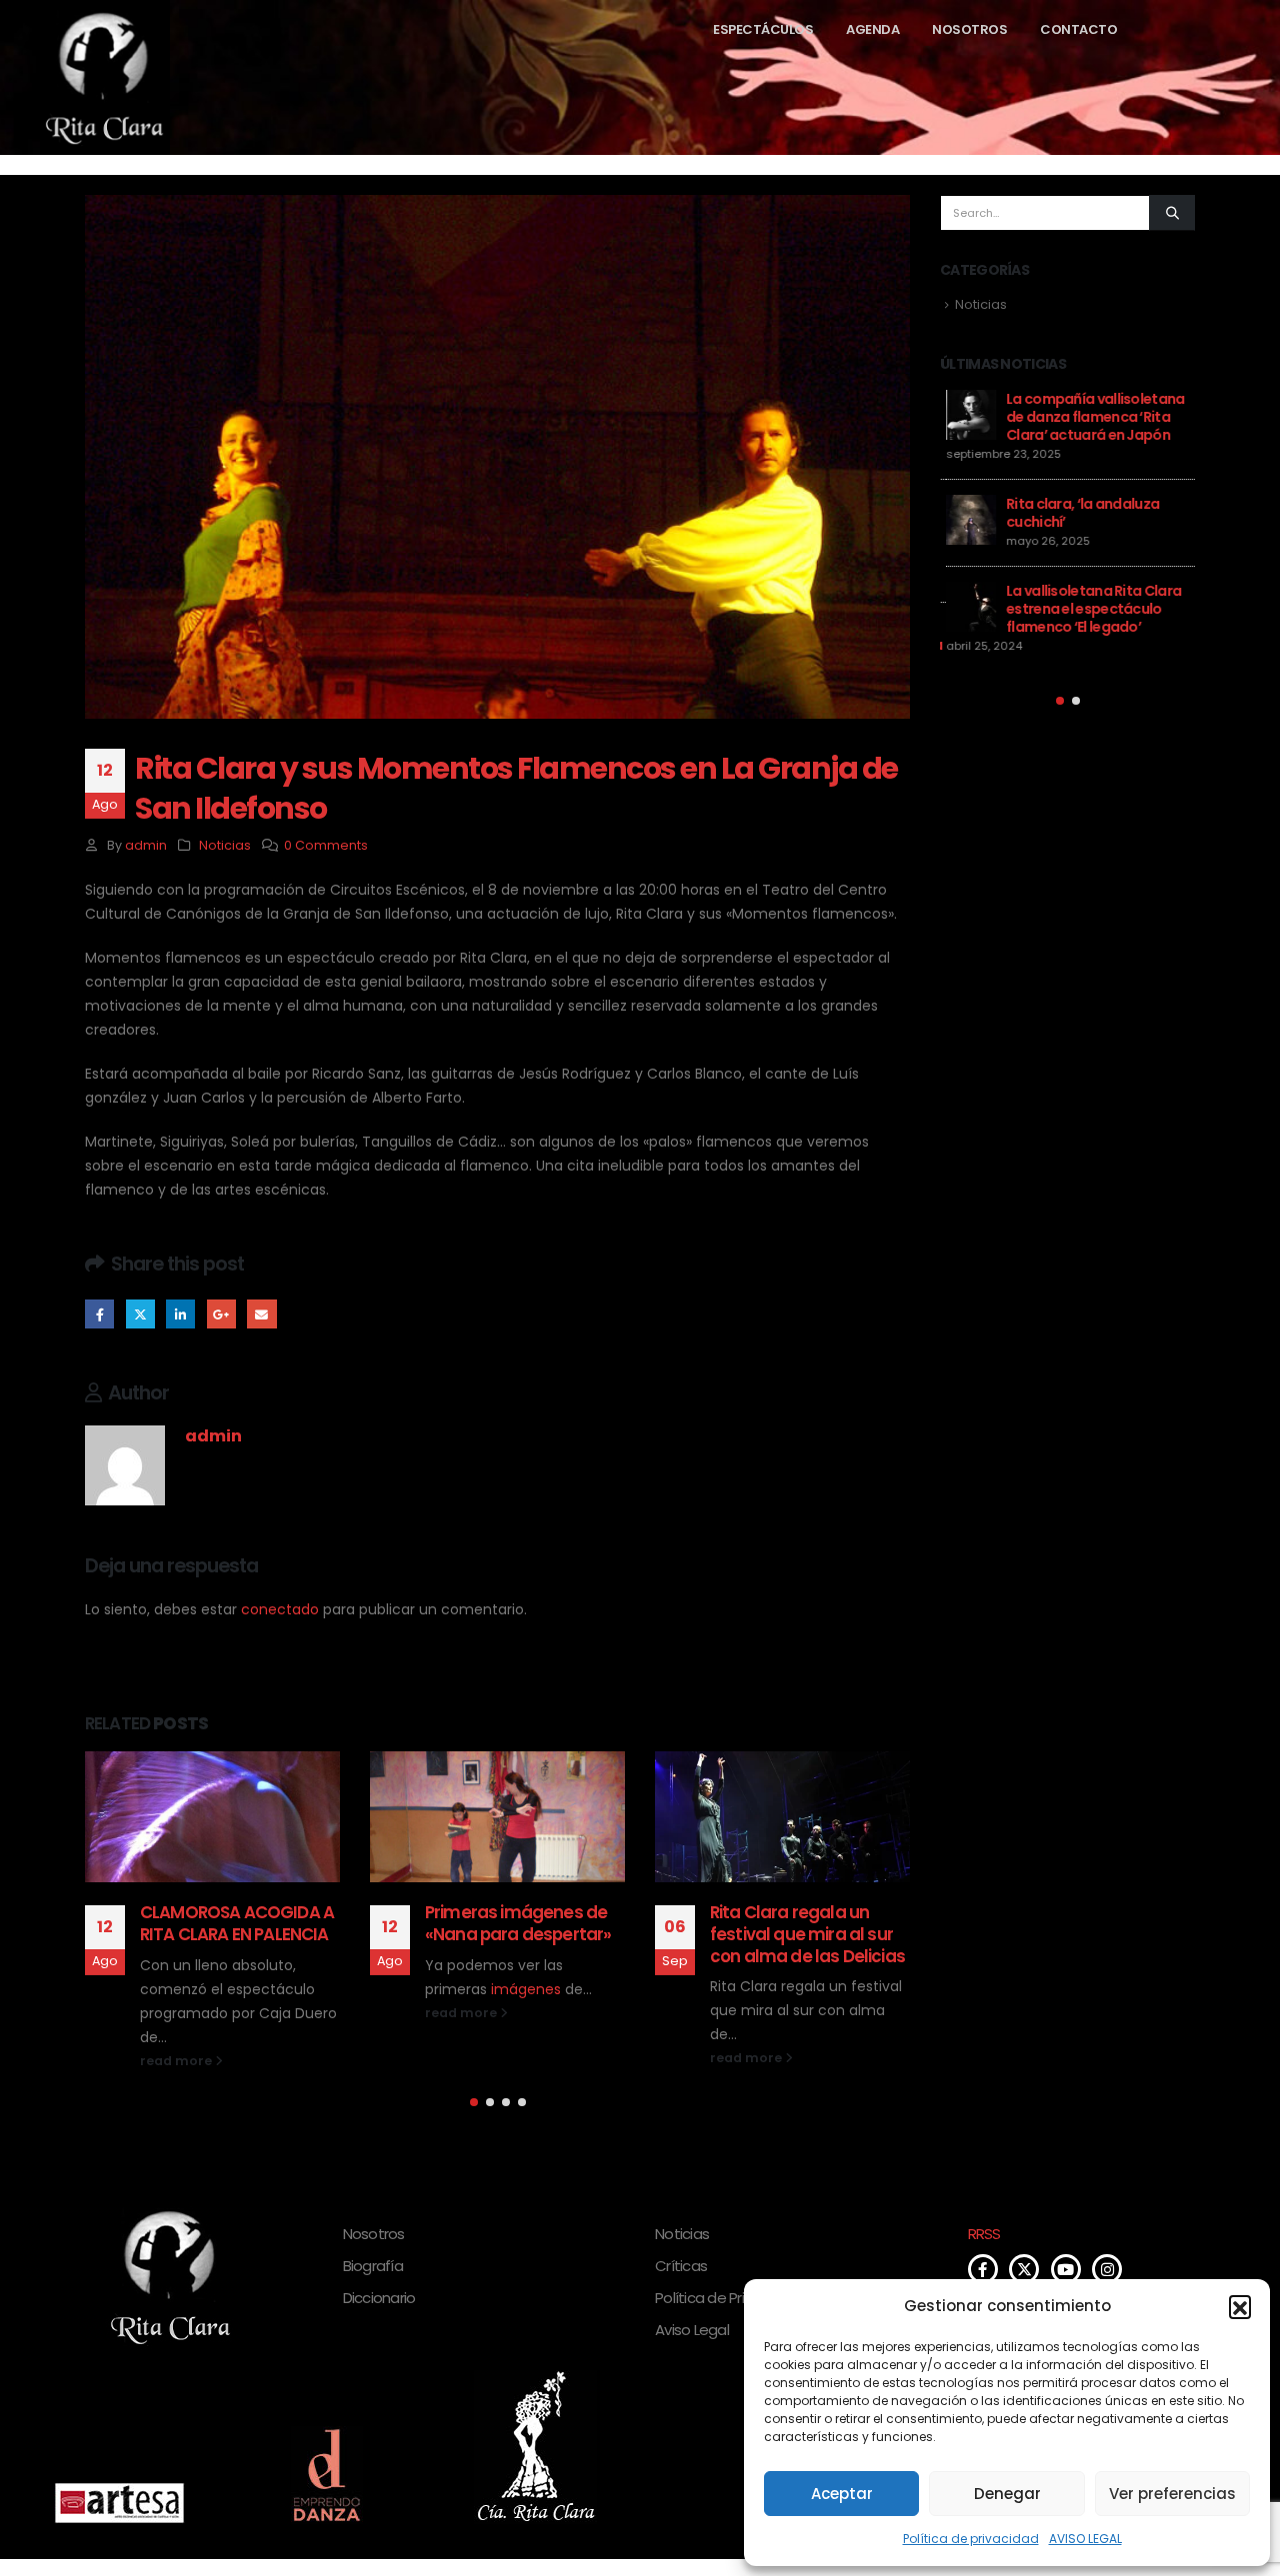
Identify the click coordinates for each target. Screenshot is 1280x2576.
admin (146, 845)
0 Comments (326, 845)
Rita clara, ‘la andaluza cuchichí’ (1076, 513)
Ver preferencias (1172, 2494)
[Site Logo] (65, 77)
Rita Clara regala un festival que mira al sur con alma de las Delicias (807, 1934)
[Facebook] (983, 2269)
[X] (1024, 2269)
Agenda (872, 29)
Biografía (373, 2266)
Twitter (140, 1314)
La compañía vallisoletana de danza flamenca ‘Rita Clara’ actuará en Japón (1089, 417)
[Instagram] (1107, 2269)
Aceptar (842, 2494)
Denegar (1007, 2494)
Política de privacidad (971, 2539)
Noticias (225, 845)
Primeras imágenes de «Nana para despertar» (518, 1923)
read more (177, 2061)
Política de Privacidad (727, 2298)
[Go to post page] (212, 1817)
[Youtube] (1066, 2269)
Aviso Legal (692, 2330)
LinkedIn (180, 1314)
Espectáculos (763, 29)
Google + (221, 1314)
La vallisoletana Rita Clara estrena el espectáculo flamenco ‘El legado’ (1087, 609)
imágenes (526, 1989)
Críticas (681, 2266)
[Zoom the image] (119, 2494)
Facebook (99, 1314)
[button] (1240, 2306)
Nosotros (969, 29)
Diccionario (379, 2298)
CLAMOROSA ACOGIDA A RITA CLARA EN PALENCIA (237, 1923)
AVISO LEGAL (1085, 2539)
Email (261, 1314)
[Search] (1172, 213)
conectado (280, 1609)
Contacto (1078, 29)
